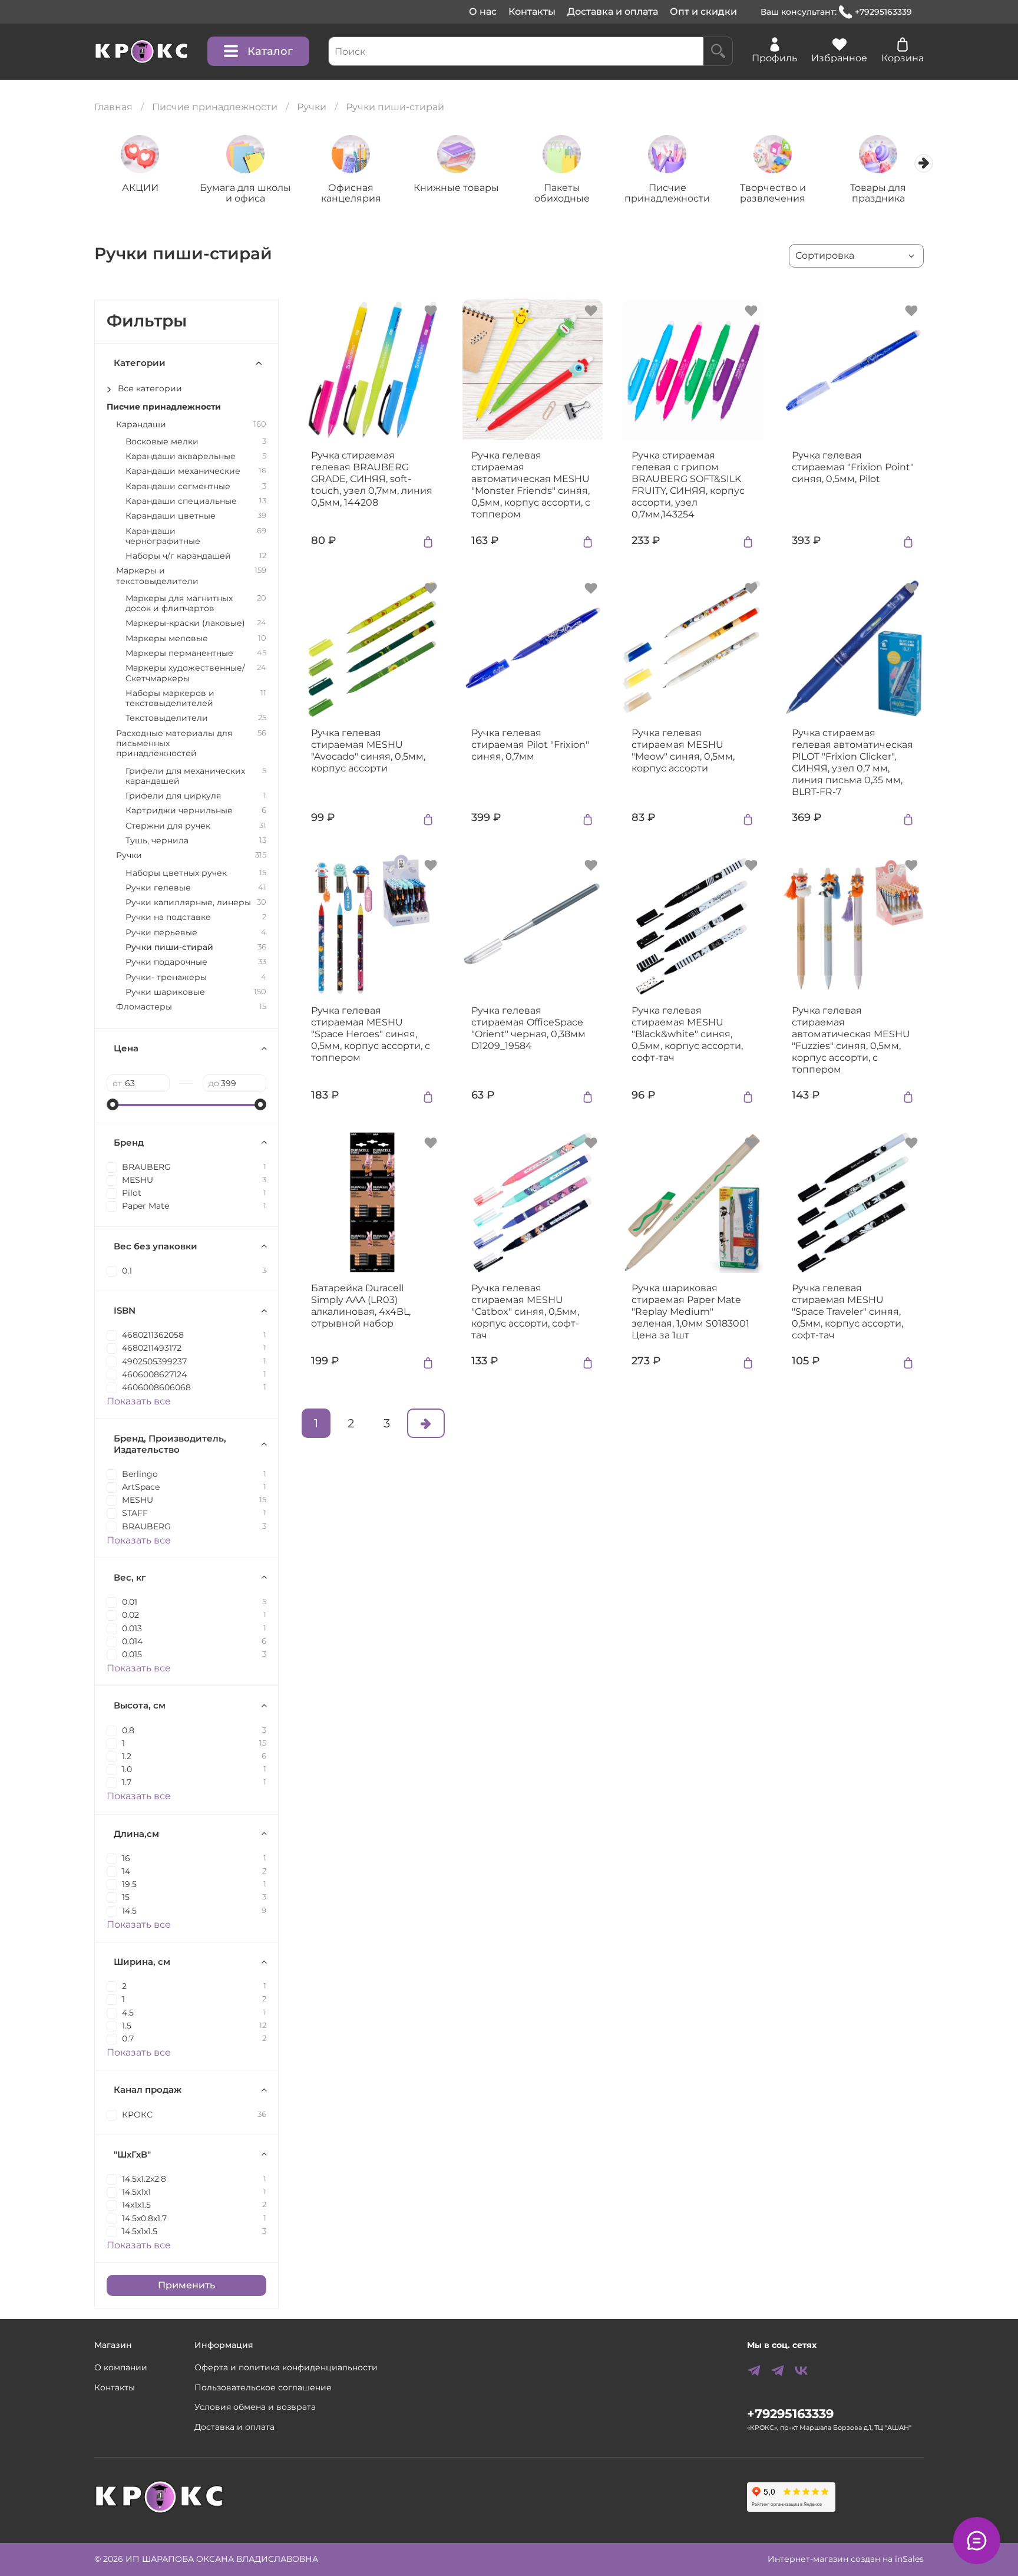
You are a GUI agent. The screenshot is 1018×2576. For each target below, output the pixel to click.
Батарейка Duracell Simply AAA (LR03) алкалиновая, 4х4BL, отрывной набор (361, 1306)
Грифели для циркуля (173, 796)
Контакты (532, 11)
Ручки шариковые (165, 992)
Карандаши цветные (171, 516)
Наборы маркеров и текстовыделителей (170, 698)
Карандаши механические (183, 471)
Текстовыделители (167, 718)
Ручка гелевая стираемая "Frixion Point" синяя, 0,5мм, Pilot (853, 467)
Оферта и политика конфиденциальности (286, 2367)
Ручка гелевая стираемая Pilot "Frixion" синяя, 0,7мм (530, 745)
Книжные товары (456, 187)
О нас (483, 11)
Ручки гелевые (158, 888)
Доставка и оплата (613, 11)
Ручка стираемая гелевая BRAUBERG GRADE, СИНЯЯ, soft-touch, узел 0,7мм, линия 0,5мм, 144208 (372, 479)
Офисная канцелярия (351, 192)
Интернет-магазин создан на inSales (846, 2559)
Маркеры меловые (167, 639)
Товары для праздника (878, 192)
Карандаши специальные (181, 501)
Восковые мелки (162, 442)
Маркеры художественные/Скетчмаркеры (185, 673)
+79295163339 (883, 12)
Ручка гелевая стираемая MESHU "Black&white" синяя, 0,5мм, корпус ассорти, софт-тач (687, 1034)
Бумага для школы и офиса (245, 192)
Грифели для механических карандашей (185, 776)
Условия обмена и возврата (255, 2407)
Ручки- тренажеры (166, 977)
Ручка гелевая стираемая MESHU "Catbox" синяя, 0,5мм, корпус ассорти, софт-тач (525, 1312)
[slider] (113, 1104)
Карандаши (141, 425)
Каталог (270, 51)
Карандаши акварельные (181, 456)
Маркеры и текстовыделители (157, 576)
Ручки (312, 107)
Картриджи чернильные (179, 811)
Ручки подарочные (166, 962)
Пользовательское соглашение (263, 2387)
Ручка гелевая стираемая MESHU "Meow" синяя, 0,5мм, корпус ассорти (683, 751)
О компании (121, 2367)
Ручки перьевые (161, 933)
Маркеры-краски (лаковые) (185, 623)
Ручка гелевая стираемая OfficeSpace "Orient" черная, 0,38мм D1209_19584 (528, 1028)
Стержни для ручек (168, 826)
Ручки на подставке (168, 917)
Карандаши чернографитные (163, 536)
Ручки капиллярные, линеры (188, 903)
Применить (186, 2285)
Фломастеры (144, 1007)
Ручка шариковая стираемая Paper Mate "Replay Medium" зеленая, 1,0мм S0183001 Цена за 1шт (690, 1312)
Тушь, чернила (157, 841)
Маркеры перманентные (179, 653)
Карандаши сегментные (178, 486)
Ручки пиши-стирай (169, 947)
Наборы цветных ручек (176, 873)
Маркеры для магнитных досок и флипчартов (179, 603)
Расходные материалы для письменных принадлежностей (174, 744)
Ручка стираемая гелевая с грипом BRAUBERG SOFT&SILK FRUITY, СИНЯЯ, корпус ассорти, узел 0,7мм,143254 (688, 485)
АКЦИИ (140, 187)
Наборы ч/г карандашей (178, 556)
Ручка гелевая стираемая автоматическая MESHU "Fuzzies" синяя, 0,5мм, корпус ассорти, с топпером (851, 1040)
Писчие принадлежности (215, 107)
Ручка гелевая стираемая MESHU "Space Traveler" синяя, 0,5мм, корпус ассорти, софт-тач (847, 1312)
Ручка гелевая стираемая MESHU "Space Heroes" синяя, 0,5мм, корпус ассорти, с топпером (371, 1034)
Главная (113, 107)
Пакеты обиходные (562, 192)
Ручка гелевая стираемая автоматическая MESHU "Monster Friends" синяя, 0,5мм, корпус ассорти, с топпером (531, 485)
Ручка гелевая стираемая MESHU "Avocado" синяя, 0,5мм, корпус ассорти (368, 751)
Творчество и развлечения (773, 192)
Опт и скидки (703, 11)
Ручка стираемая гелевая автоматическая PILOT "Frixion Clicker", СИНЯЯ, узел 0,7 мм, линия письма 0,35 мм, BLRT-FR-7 (852, 762)
